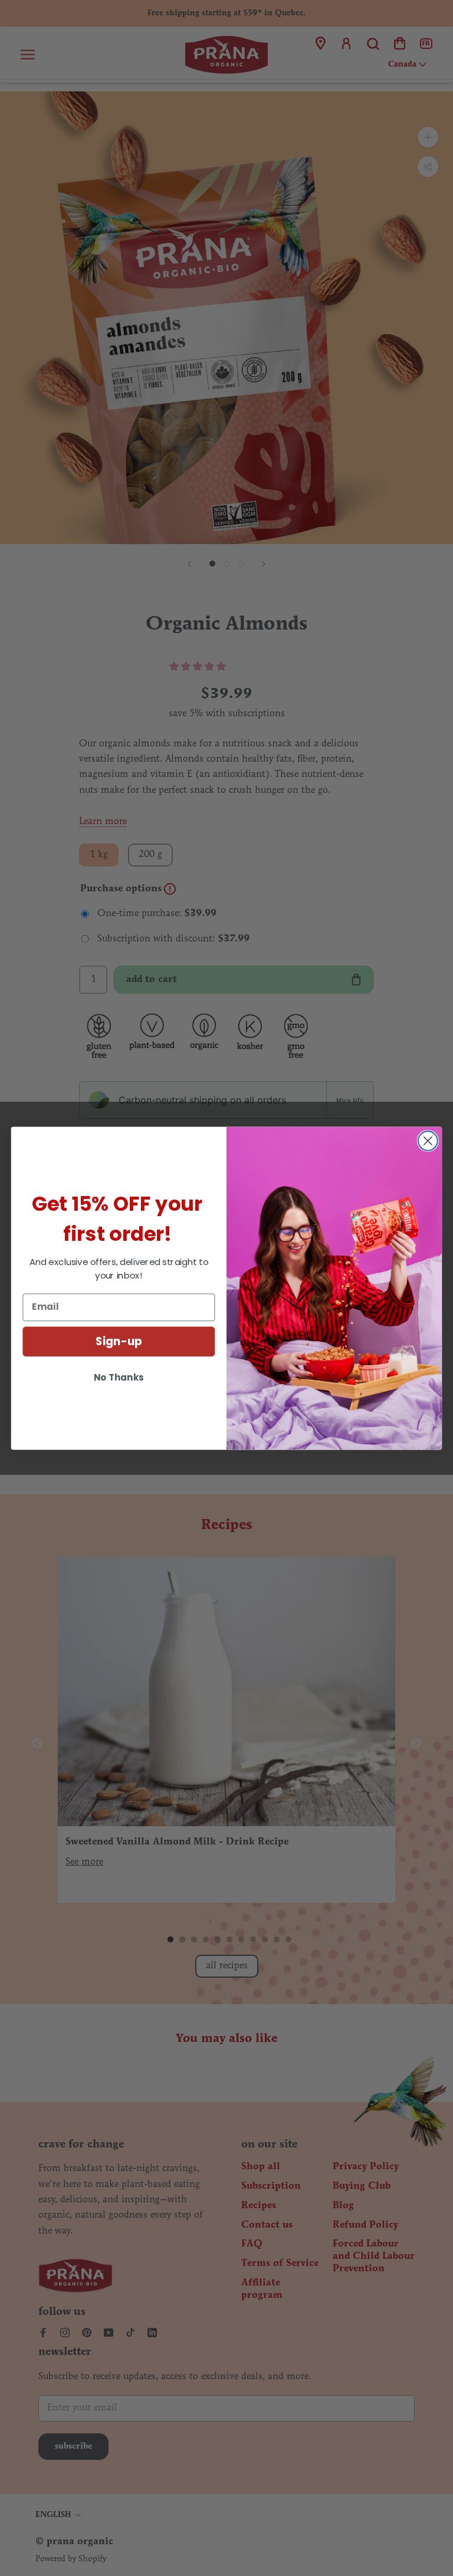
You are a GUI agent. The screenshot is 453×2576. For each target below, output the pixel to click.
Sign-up (119, 1341)
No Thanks (119, 1377)
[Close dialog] (428, 1141)
